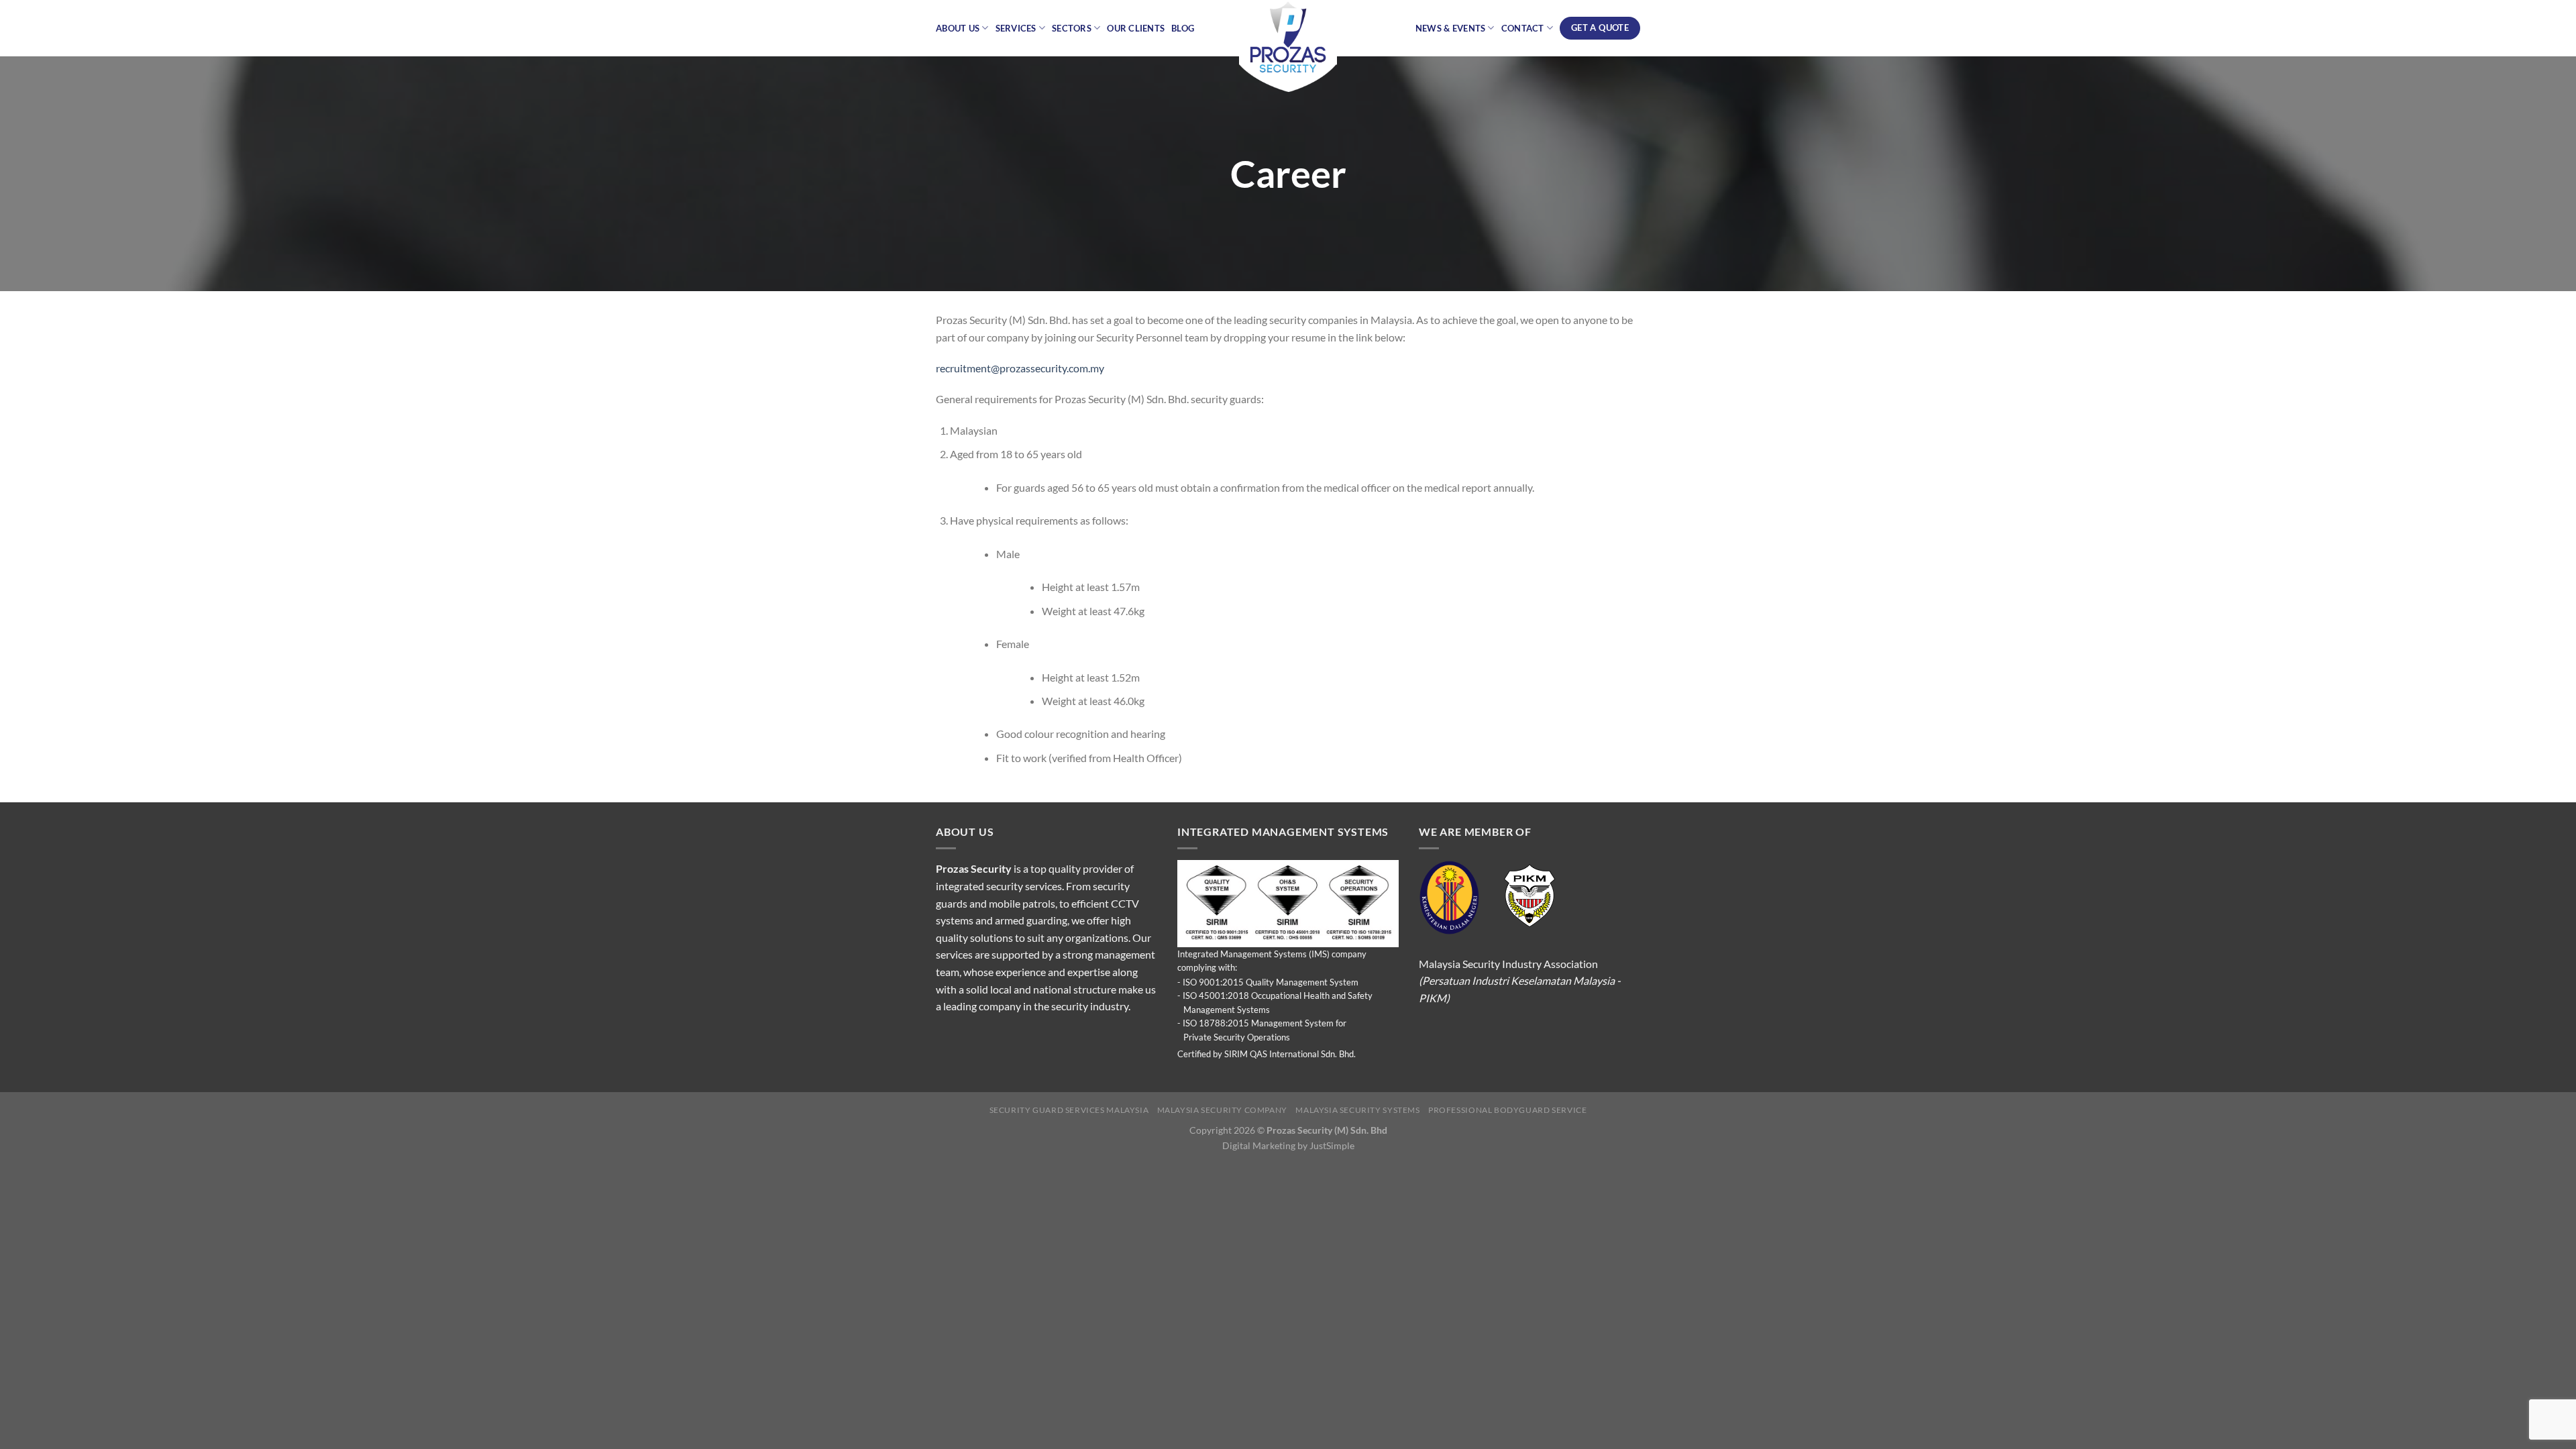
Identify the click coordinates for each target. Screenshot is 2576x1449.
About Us (958, 28)
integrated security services (999, 886)
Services (1016, 28)
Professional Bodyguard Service (1507, 1110)
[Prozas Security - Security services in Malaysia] (1288, 47)
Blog (1183, 28)
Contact (1523, 28)
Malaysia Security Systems (1357, 1110)
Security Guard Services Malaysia (1069, 1110)
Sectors (1072, 28)
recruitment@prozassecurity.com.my (1020, 368)
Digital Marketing (1259, 1145)
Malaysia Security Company (1222, 1110)
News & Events (1450, 28)
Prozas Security (974, 868)
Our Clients (1136, 28)
